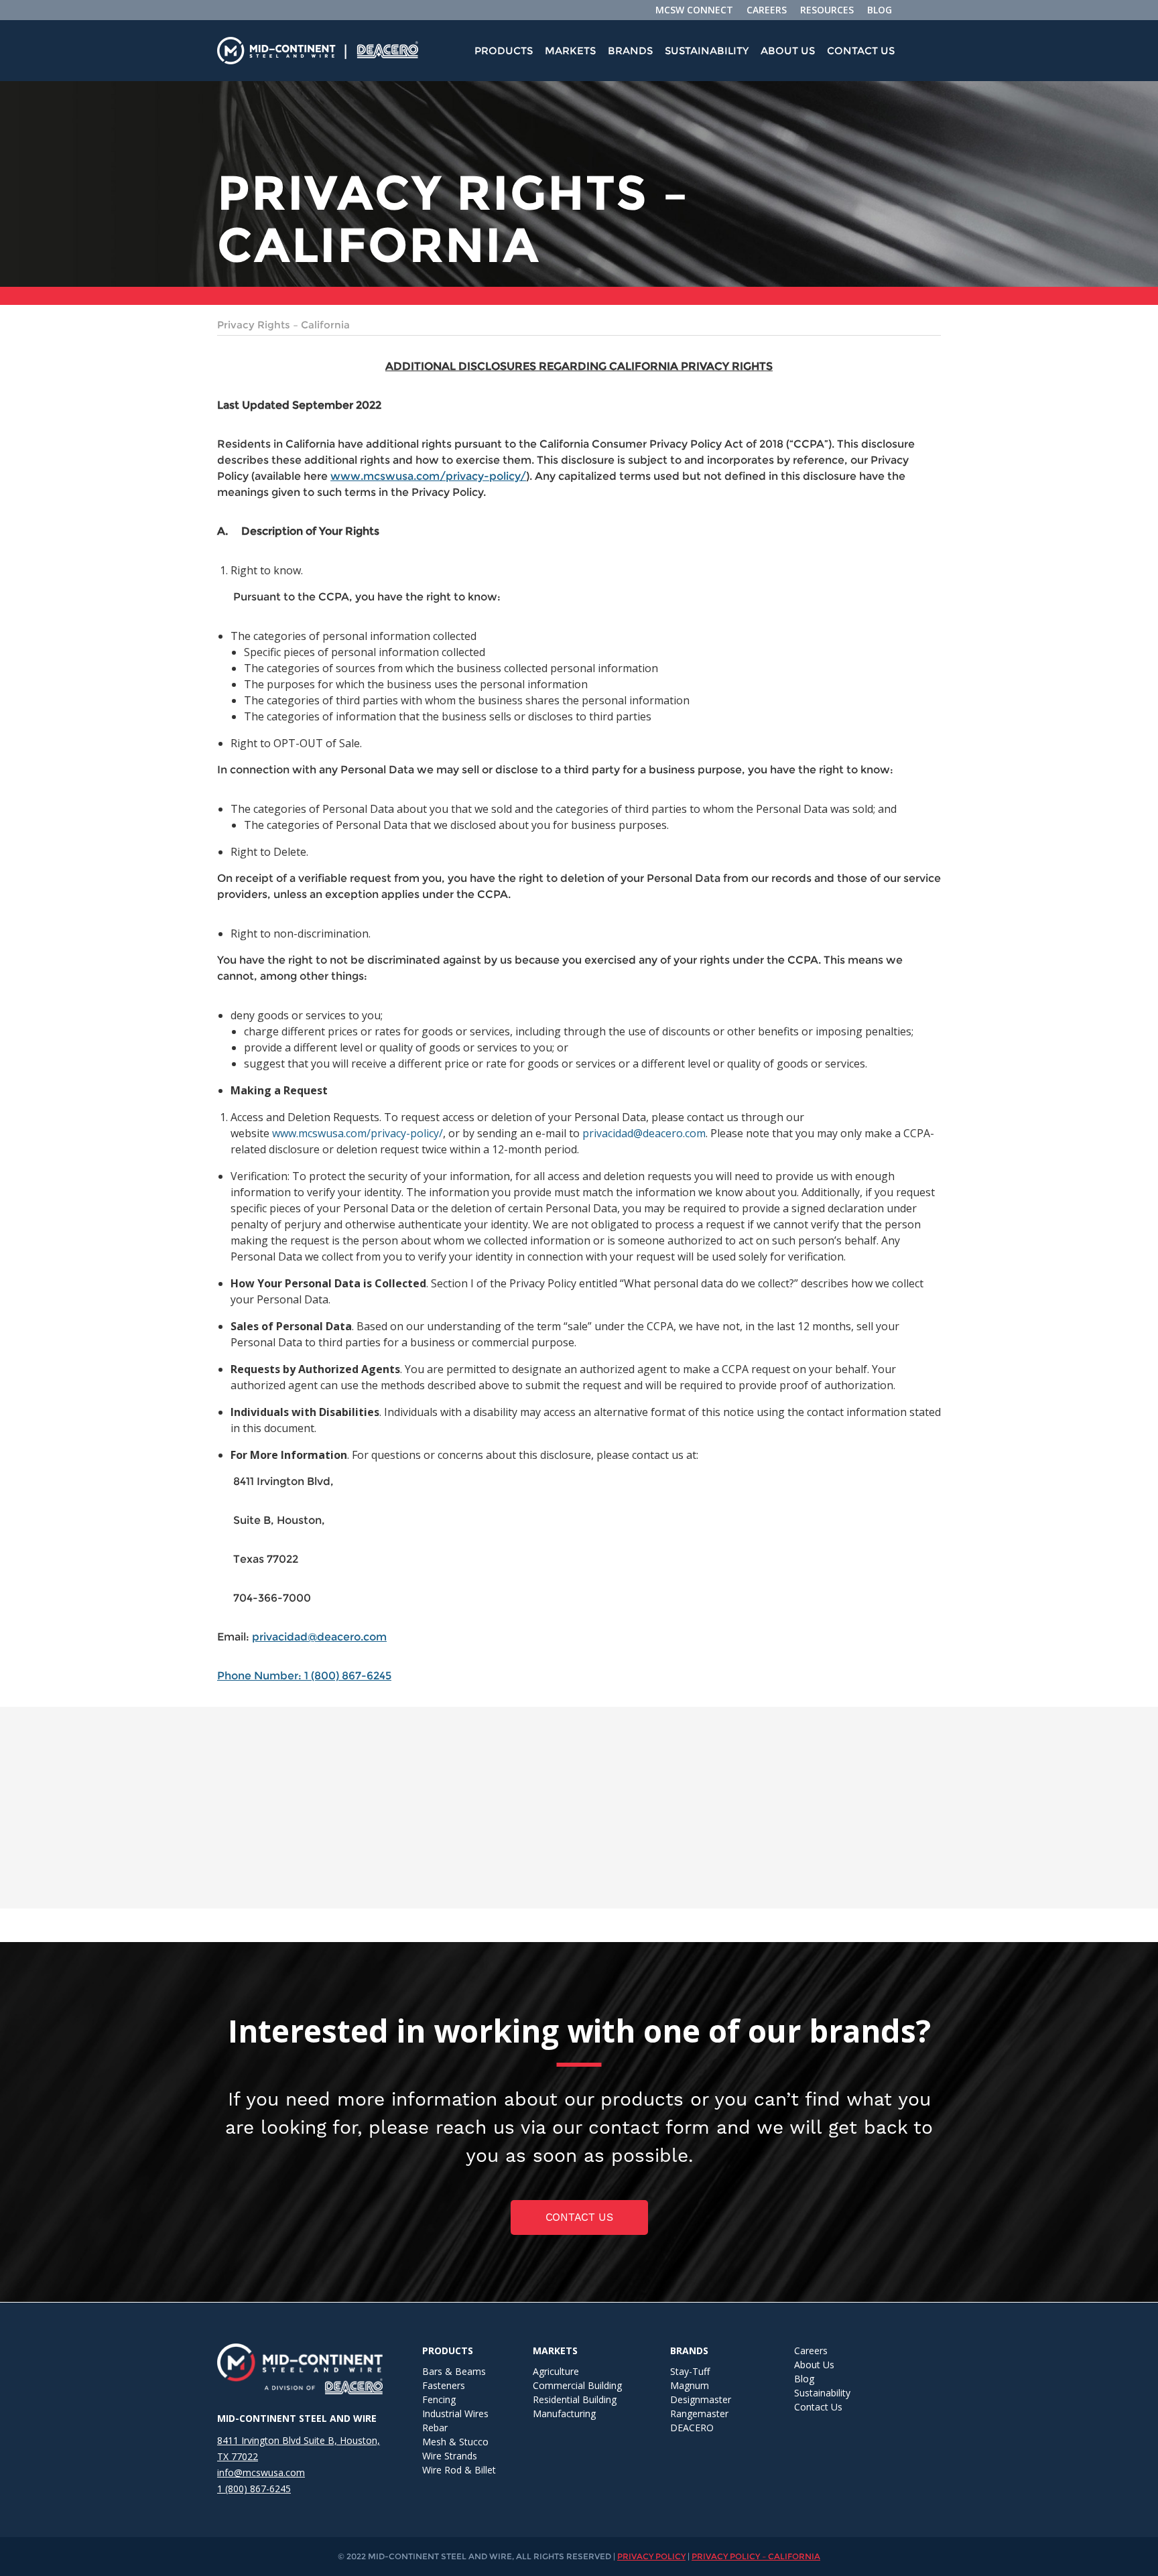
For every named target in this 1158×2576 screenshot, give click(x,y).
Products (504, 51)
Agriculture (556, 2371)
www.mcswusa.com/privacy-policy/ (428, 476)
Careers (811, 2350)
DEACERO (692, 2428)
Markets (570, 51)
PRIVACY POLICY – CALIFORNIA (756, 2556)
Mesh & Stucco (455, 2442)
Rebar (435, 2428)
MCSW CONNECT (694, 10)
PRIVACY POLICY (651, 2556)
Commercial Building (577, 2385)
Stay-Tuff (690, 2371)
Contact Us (861, 51)
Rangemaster (699, 2413)
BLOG (880, 10)
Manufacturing (564, 2413)
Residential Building (575, 2399)
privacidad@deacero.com (644, 1133)
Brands (630, 51)
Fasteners (444, 2385)
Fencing (439, 2399)
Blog (804, 2379)
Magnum (690, 2385)
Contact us (579, 2217)
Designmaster (701, 2399)
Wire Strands (450, 2456)
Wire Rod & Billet (459, 2470)
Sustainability (707, 51)
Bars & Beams (454, 2371)
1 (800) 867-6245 (254, 2489)
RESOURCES (827, 10)
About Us (788, 51)
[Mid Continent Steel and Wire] (300, 51)
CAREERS (767, 10)
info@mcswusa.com (261, 2472)
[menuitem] (504, 51)
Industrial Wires (455, 2413)
